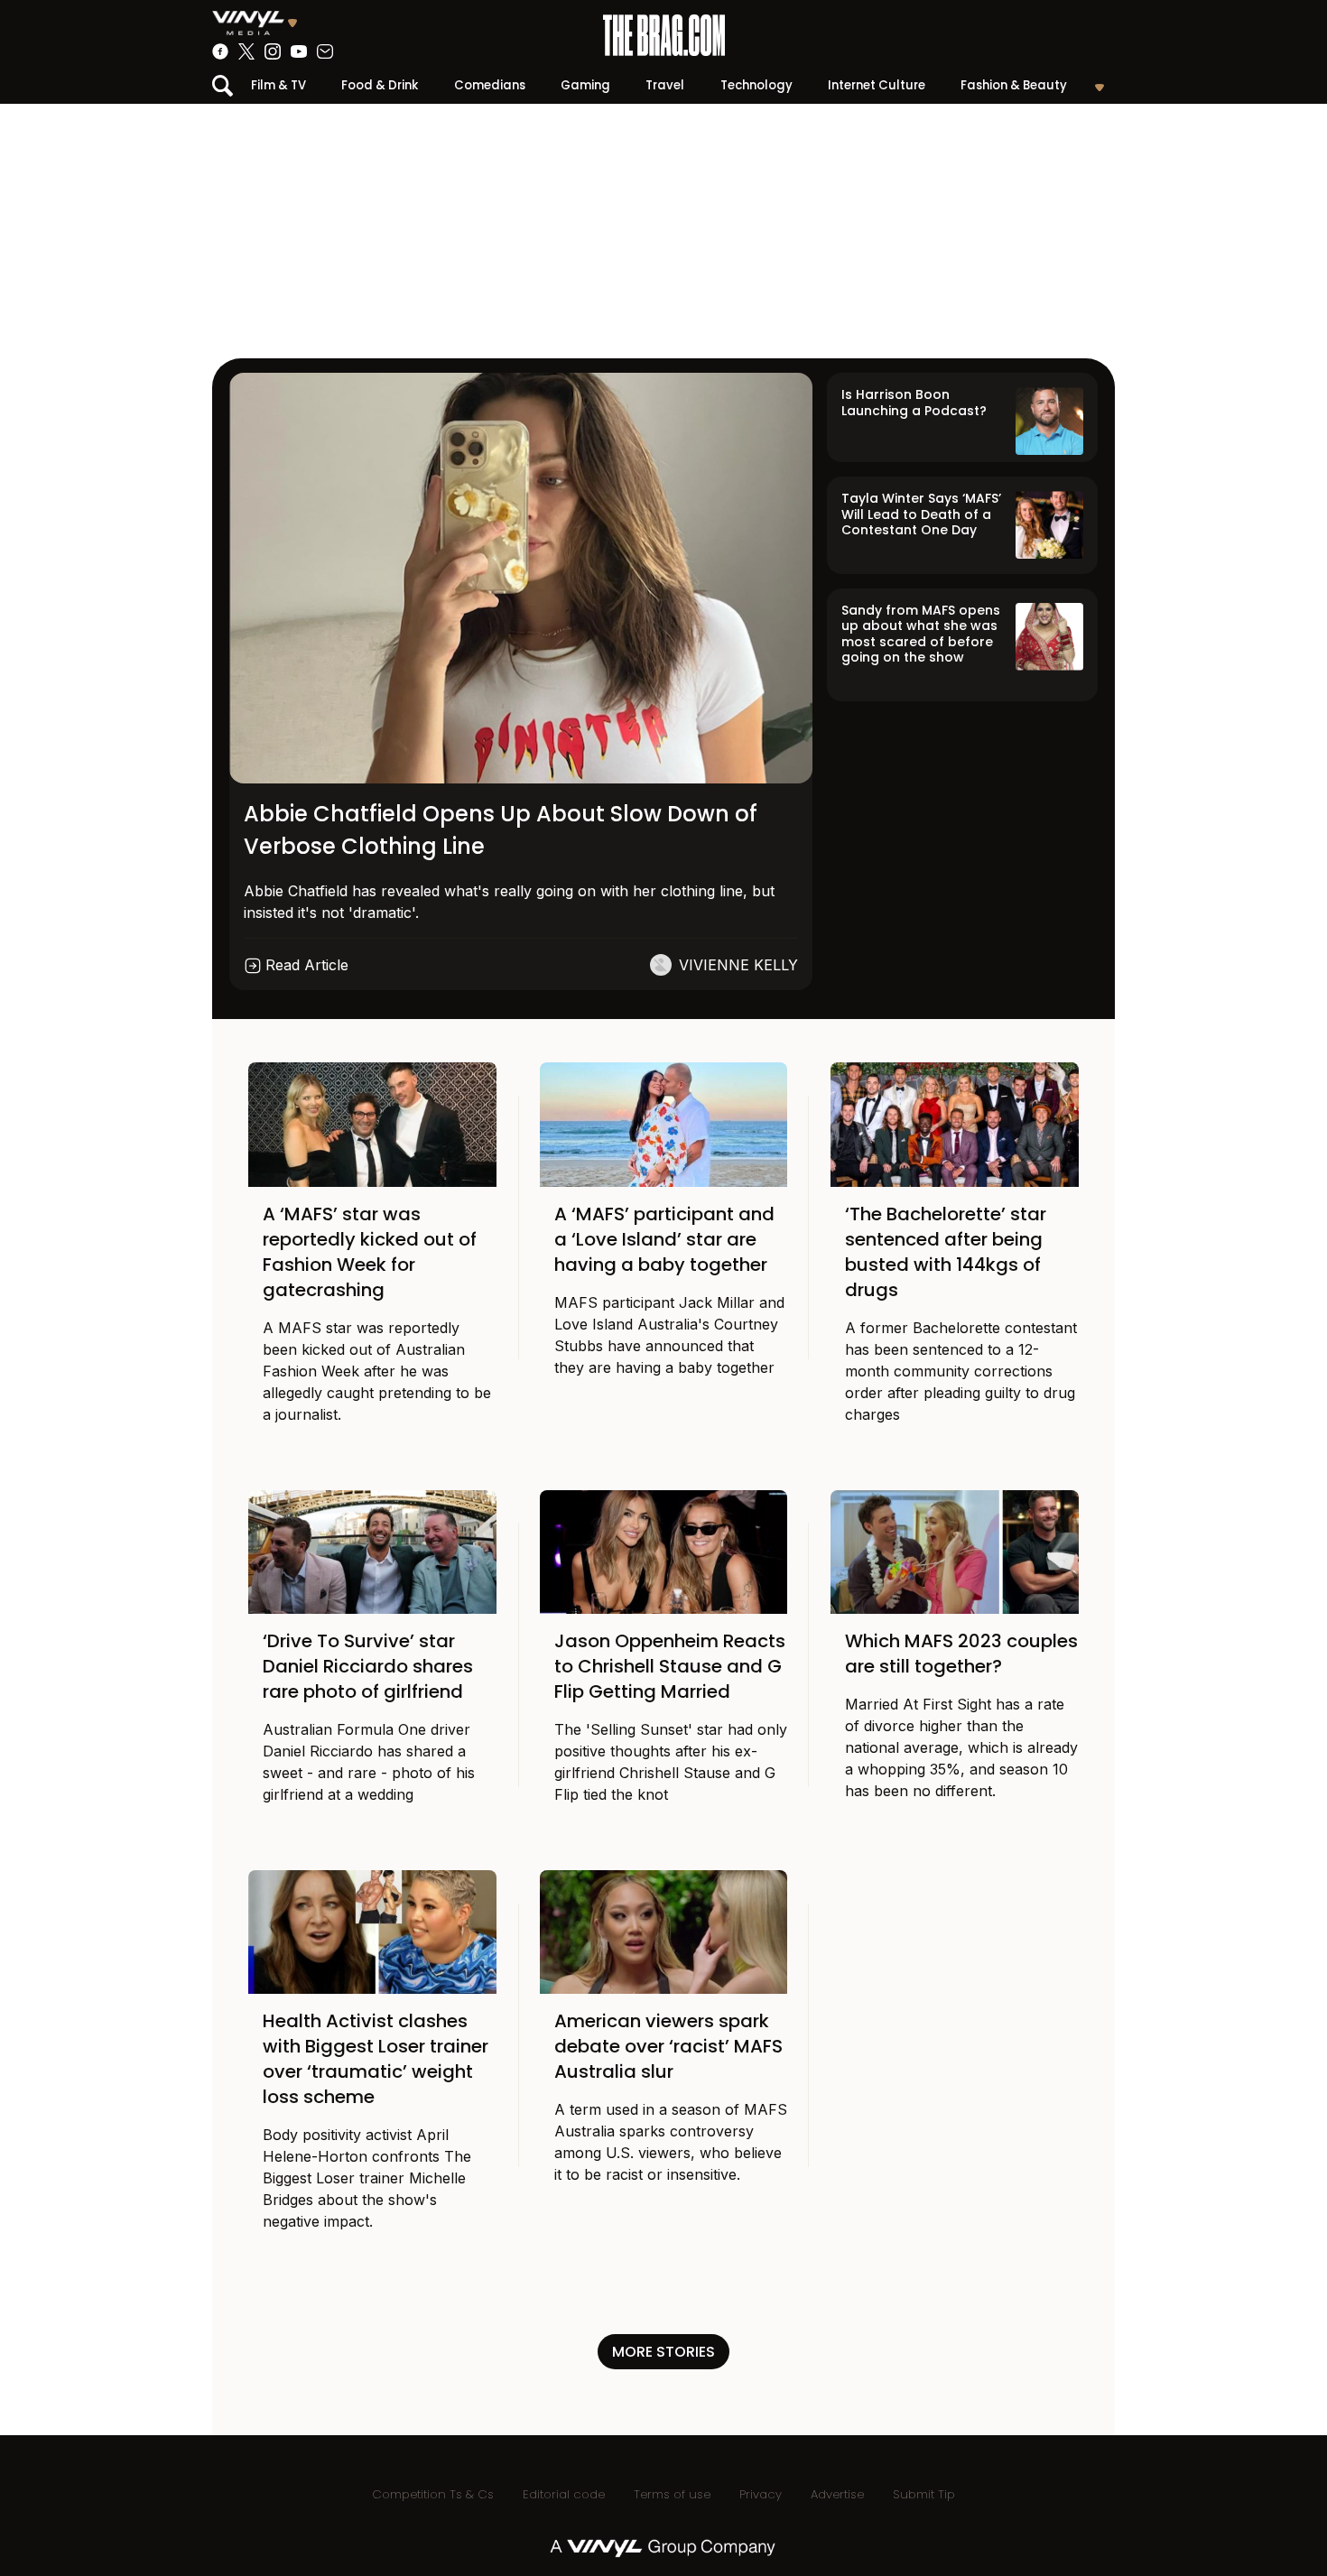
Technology (756, 85)
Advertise (837, 2494)
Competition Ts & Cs (433, 2494)
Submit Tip (924, 2494)
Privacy (761, 2494)
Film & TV (278, 85)
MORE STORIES (663, 2352)
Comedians (490, 85)
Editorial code (564, 2494)
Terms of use (672, 2494)
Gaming (585, 85)
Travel (665, 85)
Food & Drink (380, 85)
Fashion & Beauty (1014, 85)
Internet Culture (877, 85)
